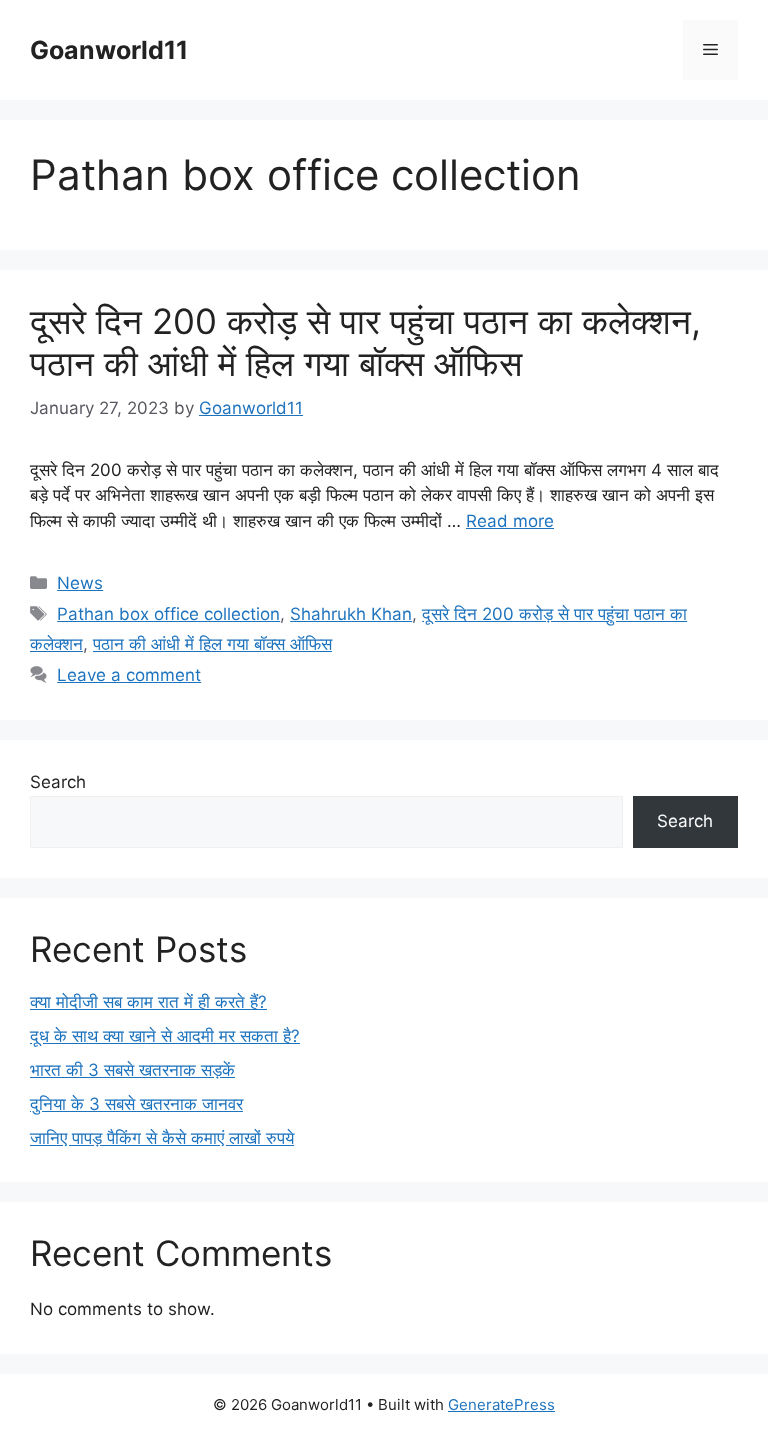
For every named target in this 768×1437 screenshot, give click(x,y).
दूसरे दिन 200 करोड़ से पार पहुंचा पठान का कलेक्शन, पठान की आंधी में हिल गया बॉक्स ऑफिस (365, 342)
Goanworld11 (109, 50)
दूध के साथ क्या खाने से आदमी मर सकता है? (165, 1036)
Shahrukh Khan (351, 614)
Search (58, 782)
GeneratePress (501, 1404)
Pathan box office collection (168, 614)
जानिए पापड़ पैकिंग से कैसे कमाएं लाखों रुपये (162, 1138)
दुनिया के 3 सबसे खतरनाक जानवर (136, 1104)
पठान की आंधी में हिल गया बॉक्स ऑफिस (212, 644)
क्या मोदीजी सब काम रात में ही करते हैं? (148, 1002)
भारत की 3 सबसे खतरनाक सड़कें (132, 1070)
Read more (510, 521)
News (80, 583)
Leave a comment (129, 675)
